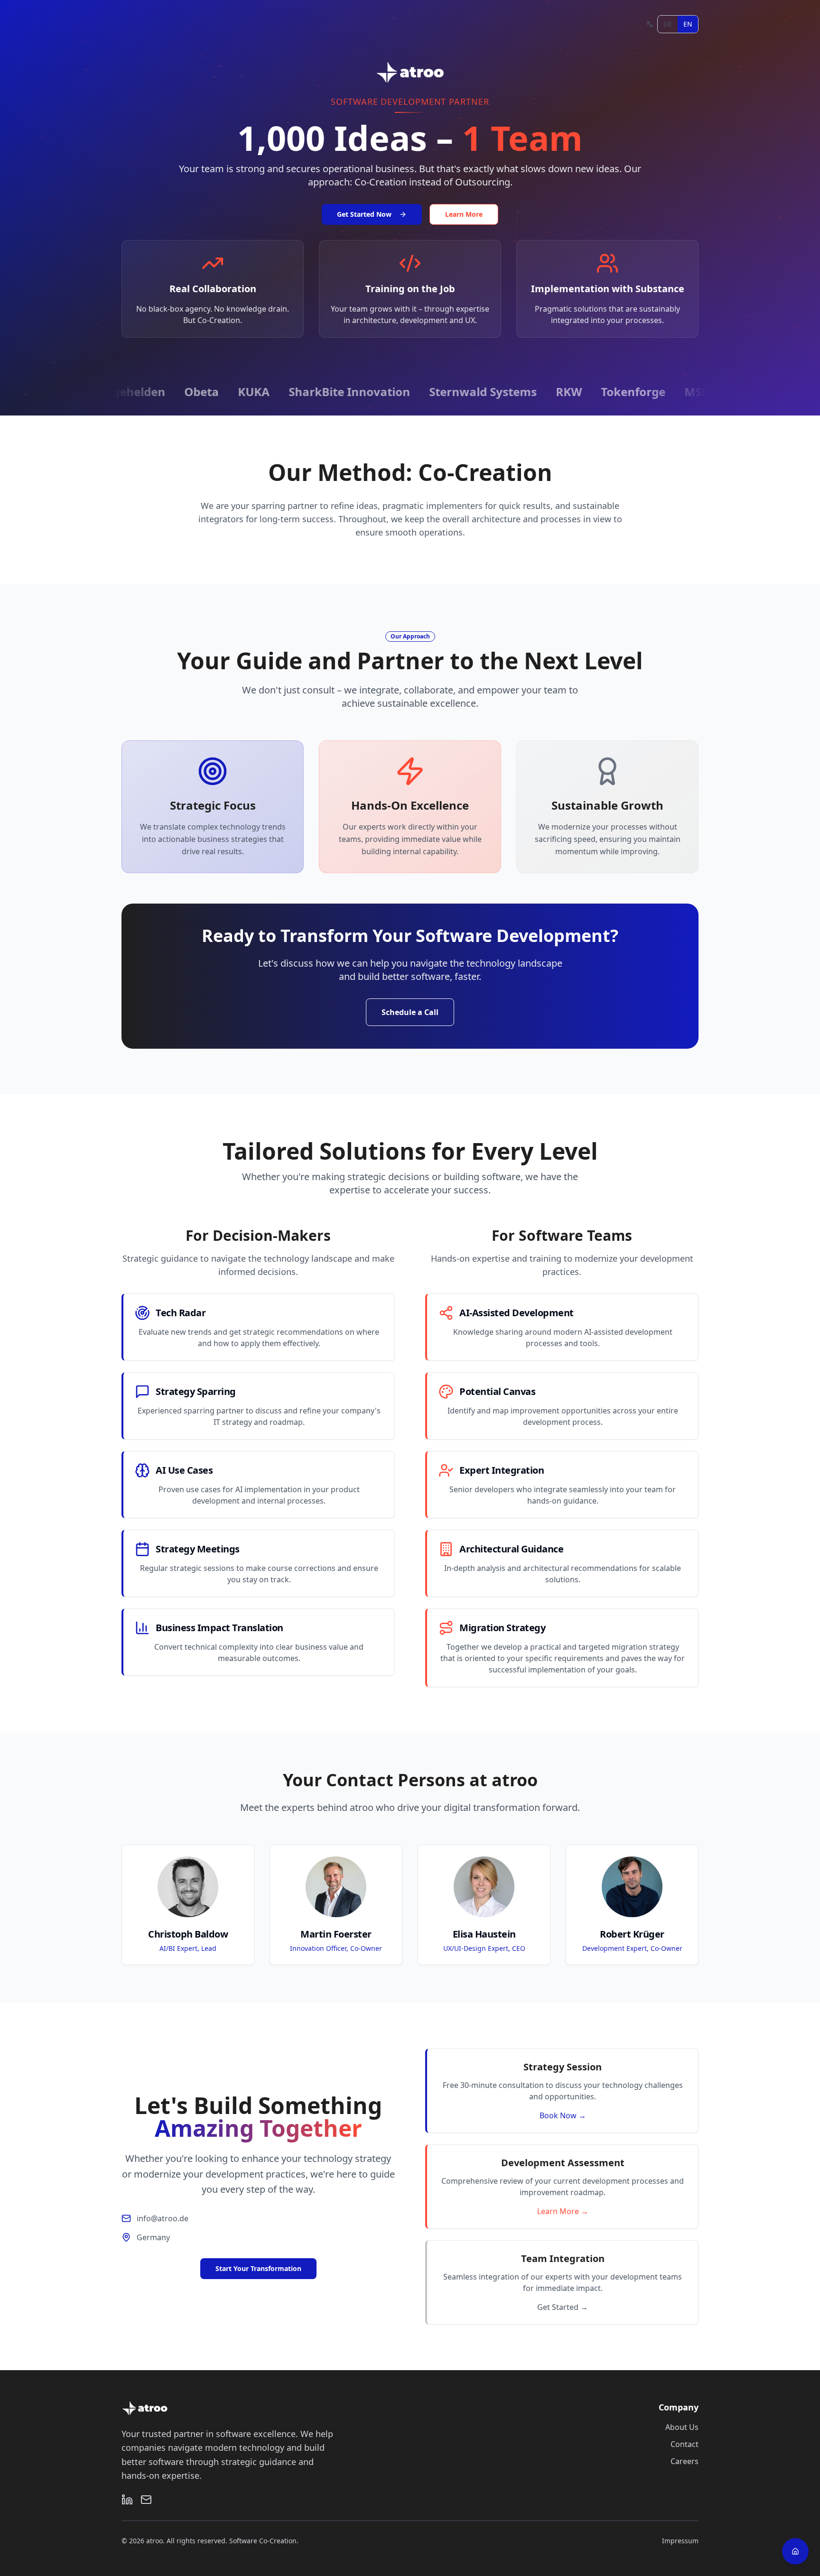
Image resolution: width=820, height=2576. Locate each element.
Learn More (464, 214)
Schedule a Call (410, 1012)
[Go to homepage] (795, 2551)
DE (668, 24)
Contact (685, 2444)
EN (688, 24)
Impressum (680, 2541)
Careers (685, 2461)
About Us (682, 2427)
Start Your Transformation (258, 2268)
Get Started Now (364, 214)
